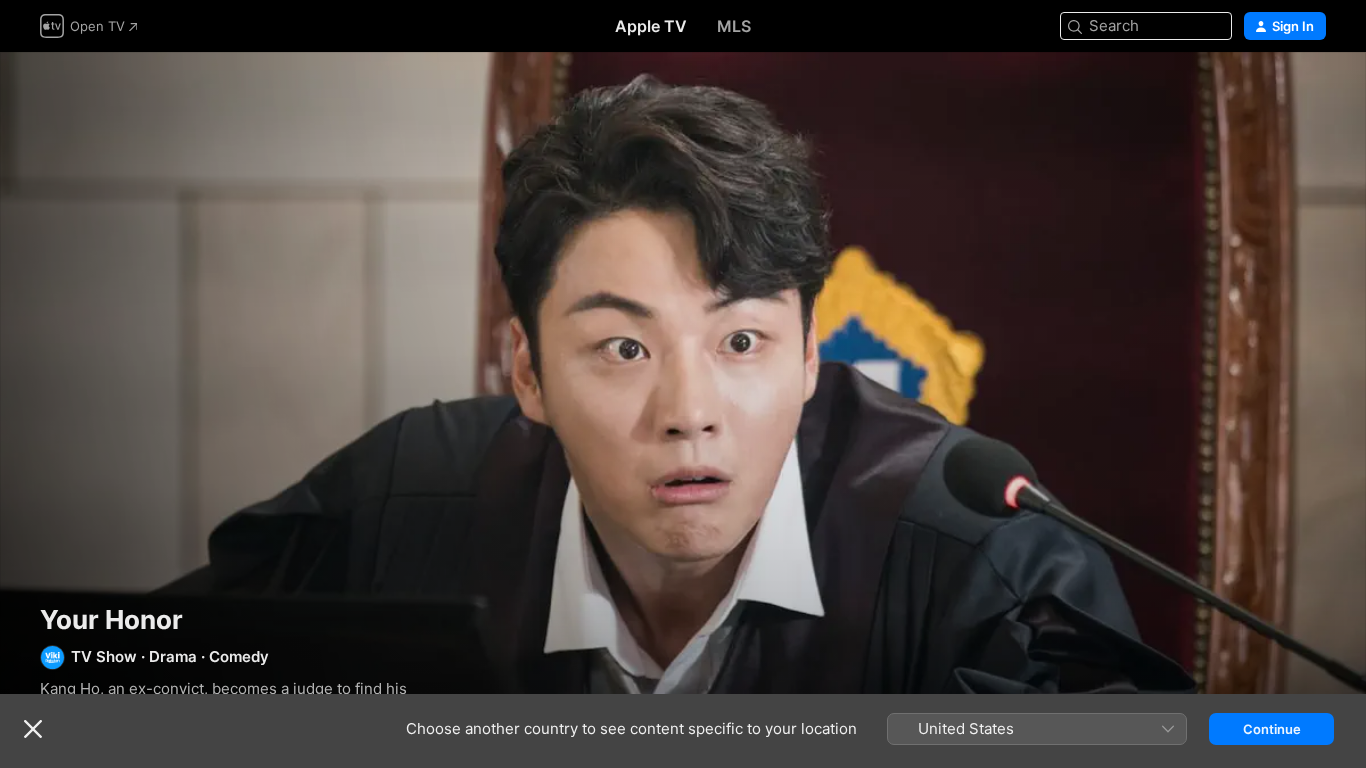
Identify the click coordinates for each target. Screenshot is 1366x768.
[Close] (33, 729)
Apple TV (651, 26)
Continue (1272, 729)
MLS (734, 26)
